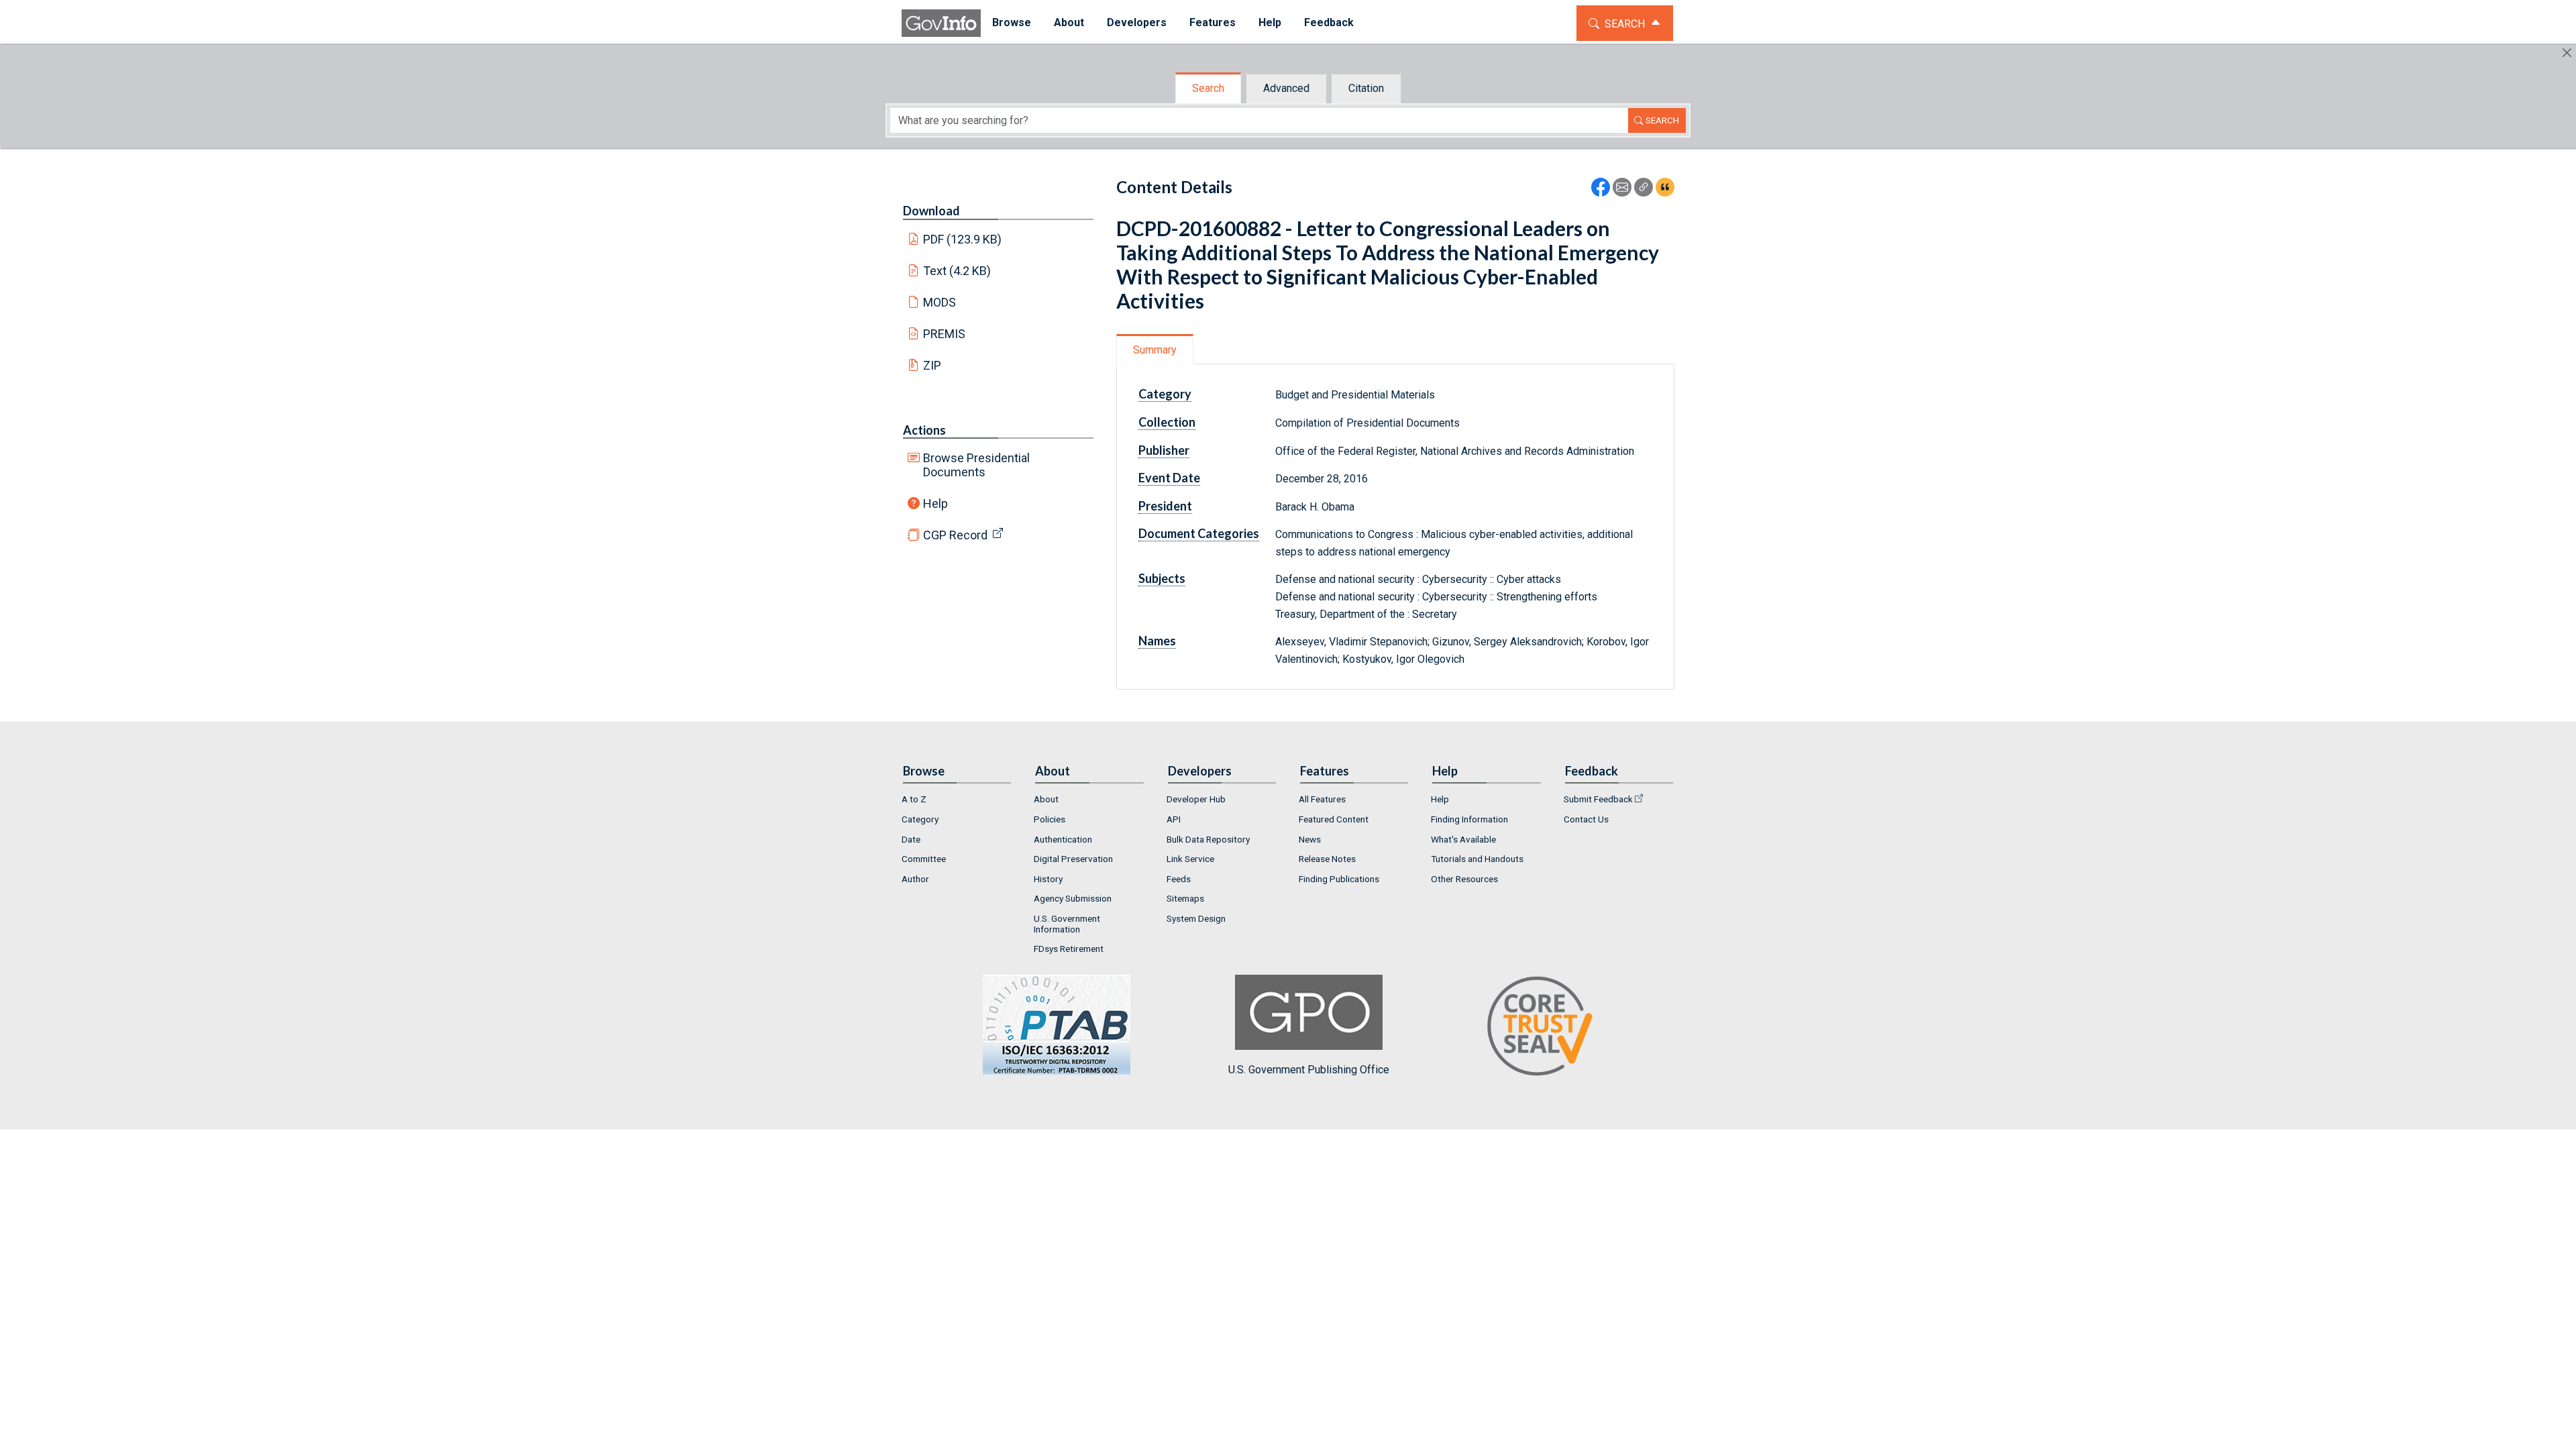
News (1310, 839)
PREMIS (944, 334)
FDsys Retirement (1069, 949)
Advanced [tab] (1286, 88)
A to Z (914, 799)
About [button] (1069, 22)
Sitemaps (1185, 898)
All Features (1322, 799)
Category (920, 819)
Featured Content (1334, 819)
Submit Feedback (1598, 799)
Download (931, 211)
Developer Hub (1196, 799)
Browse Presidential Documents (976, 465)
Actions (924, 430)
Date (911, 839)
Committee (924, 859)
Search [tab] (1208, 88)
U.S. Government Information (1067, 924)
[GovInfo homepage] (941, 23)
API (1174, 819)
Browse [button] (1012, 22)
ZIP (932, 365)
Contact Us (1586, 819)
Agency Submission (1073, 898)
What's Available (1463, 839)
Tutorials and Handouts (1477, 859)
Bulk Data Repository (1208, 839)
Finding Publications (1339, 879)
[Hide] (2567, 53)
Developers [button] (1137, 22)
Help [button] (1270, 22)
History (1048, 879)
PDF (963, 239)
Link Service (1190, 859)
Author (915, 879)
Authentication (1063, 839)
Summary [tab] (1155, 350)
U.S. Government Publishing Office (1309, 1070)
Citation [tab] (1366, 88)
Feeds (1179, 879)
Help (935, 503)
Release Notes (1327, 859)
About (1046, 799)
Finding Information (1469, 819)
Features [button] (1213, 22)
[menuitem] (1012, 23)
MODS (940, 302)
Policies (1050, 819)
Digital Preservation (1073, 859)
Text (957, 271)
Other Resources (1464, 879)
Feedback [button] (1329, 22)
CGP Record (955, 535)
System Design (1196, 918)
